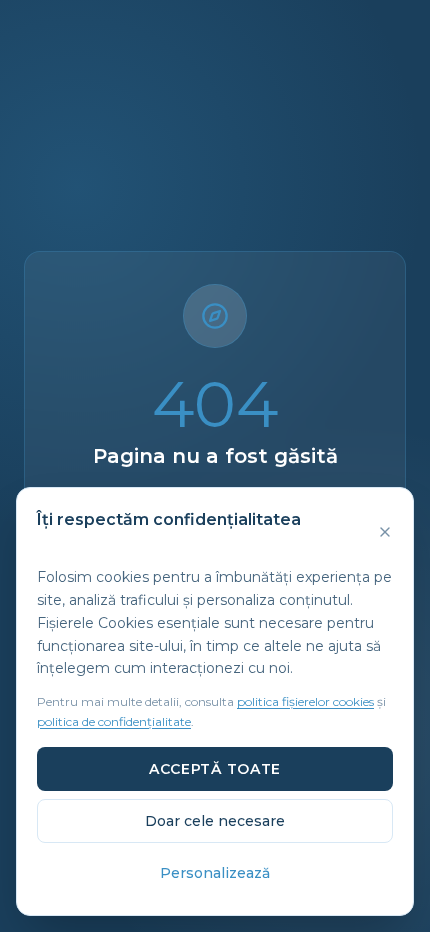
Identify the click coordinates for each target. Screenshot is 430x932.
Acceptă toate (215, 769)
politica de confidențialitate (114, 721)
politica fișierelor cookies (305, 701)
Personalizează (215, 873)
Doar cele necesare (215, 821)
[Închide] (385, 532)
